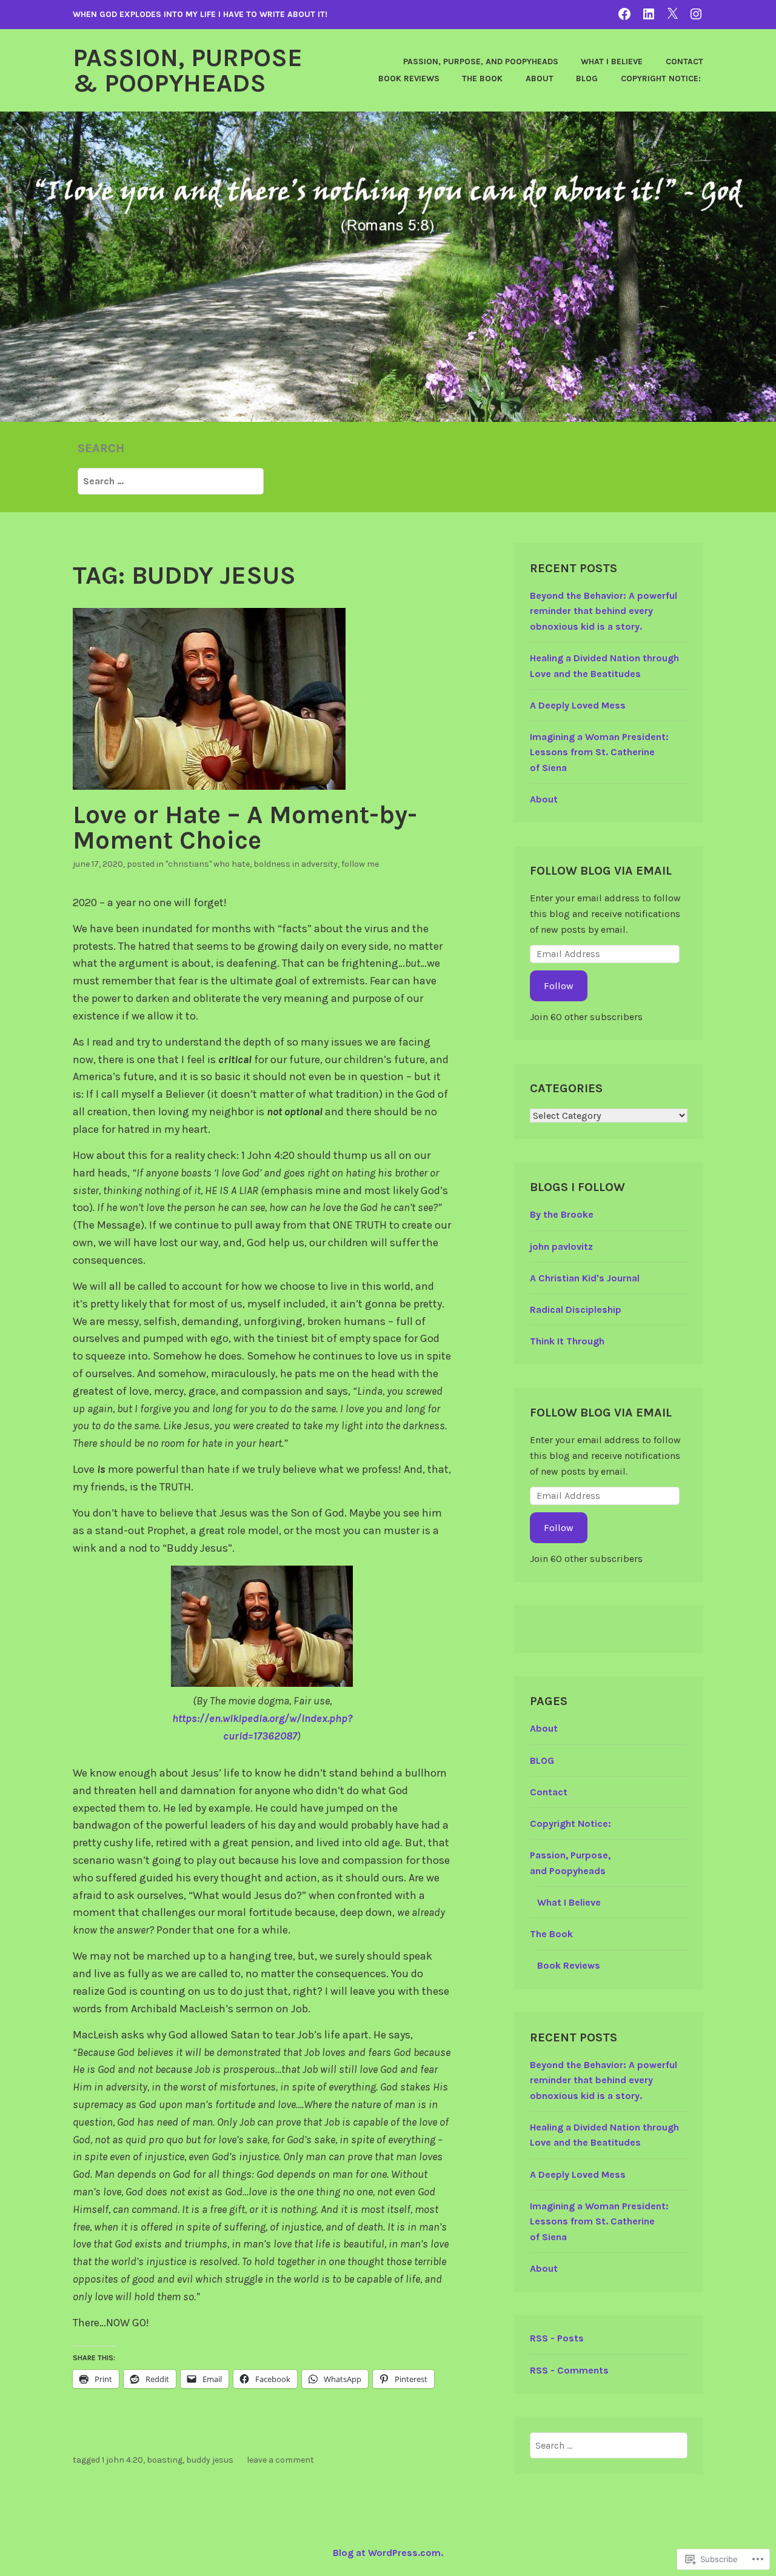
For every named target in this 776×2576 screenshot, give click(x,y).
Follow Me (360, 864)
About (540, 78)
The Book (482, 78)
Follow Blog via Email (601, 871)
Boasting (165, 2460)
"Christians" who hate (208, 864)
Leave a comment (280, 2460)
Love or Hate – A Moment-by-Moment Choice (245, 827)
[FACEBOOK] (624, 14)
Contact (684, 62)
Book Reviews (409, 78)
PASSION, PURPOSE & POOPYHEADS (188, 70)
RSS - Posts (557, 2338)
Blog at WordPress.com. (388, 2553)
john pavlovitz (561, 1246)
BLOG (587, 78)
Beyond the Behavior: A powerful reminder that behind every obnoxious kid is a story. (604, 611)
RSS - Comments (569, 2370)
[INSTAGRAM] (696, 14)
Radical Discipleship (576, 1310)
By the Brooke (562, 1214)
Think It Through (567, 1341)
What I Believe (612, 62)
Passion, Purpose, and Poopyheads (481, 62)
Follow (559, 986)
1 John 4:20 (122, 2460)
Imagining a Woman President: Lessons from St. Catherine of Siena (599, 752)
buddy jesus (210, 2460)
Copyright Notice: (662, 78)
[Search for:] (171, 481)
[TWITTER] (672, 14)
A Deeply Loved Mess (578, 705)
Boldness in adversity (296, 864)
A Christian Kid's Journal (585, 1278)
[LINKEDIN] (649, 14)
